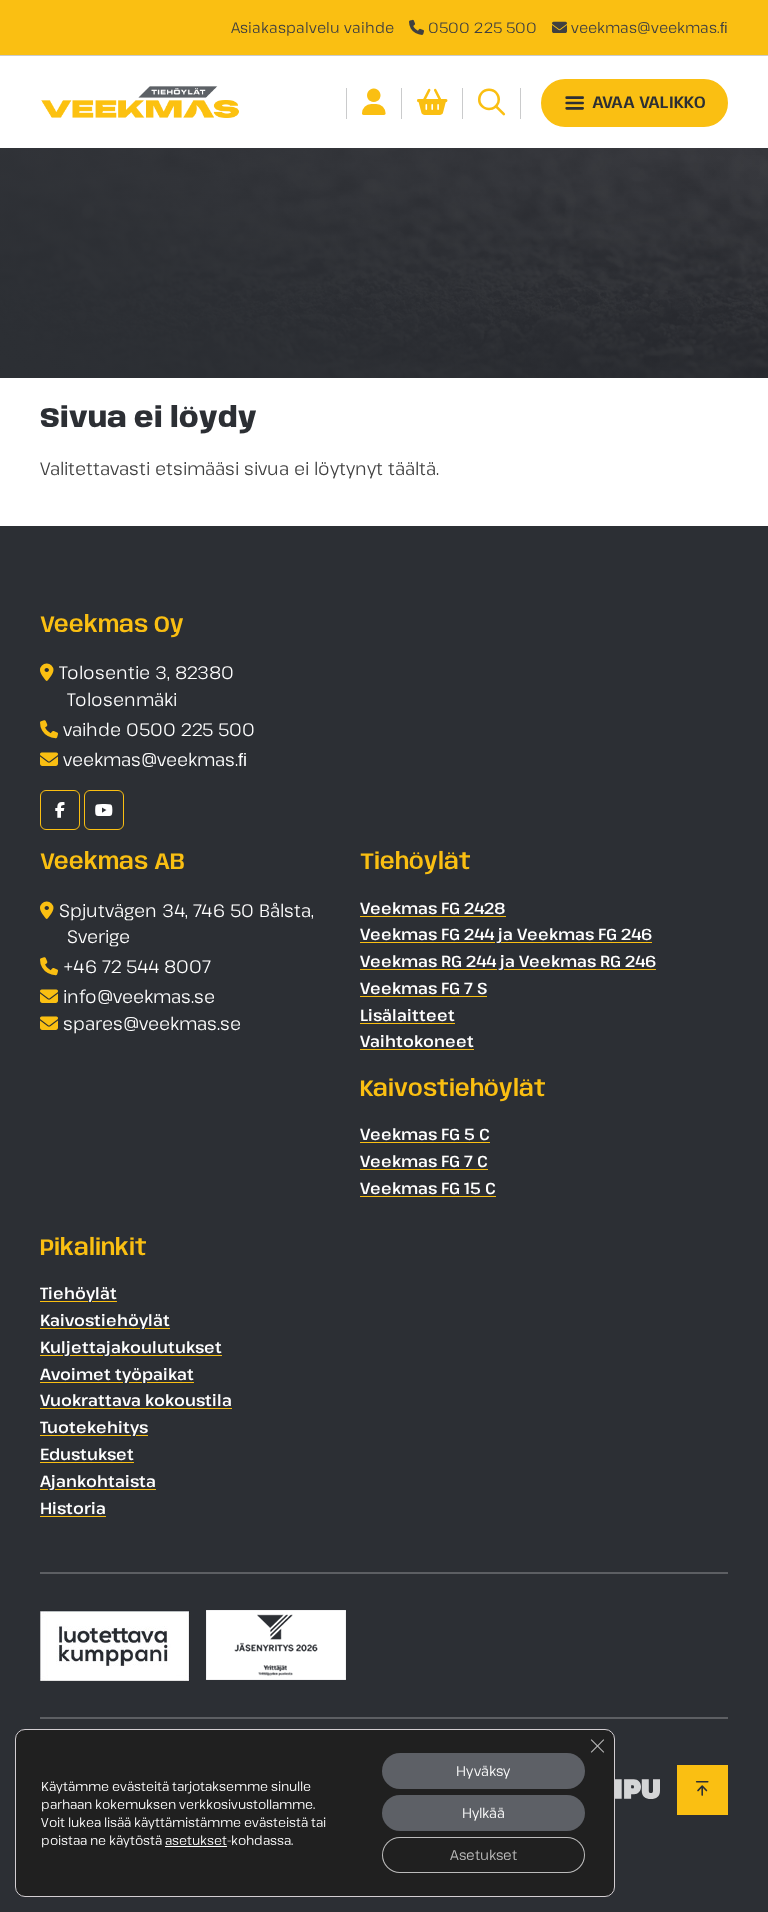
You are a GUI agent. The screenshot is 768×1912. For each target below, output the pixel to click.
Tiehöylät (78, 1293)
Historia (73, 1508)
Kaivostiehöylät (105, 1320)
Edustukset (87, 1454)
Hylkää (483, 1812)
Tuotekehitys (94, 1427)
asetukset (196, 1840)
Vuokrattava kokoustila (136, 1400)
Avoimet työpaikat (117, 1374)
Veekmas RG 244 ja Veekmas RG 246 (508, 961)
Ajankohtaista (98, 1481)
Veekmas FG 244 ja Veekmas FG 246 (506, 934)
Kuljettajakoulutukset (131, 1347)
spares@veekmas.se (152, 1023)
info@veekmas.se (139, 996)
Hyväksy (483, 1770)
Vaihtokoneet (417, 1041)
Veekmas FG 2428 (433, 908)
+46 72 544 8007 (137, 966)
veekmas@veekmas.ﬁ (649, 27)
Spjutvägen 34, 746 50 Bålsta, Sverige (186, 923)
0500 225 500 (482, 27)
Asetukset (483, 1854)
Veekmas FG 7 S (423, 988)
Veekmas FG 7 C (424, 1161)
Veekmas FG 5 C (425, 1134)
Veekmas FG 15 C (428, 1188)
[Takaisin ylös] (702, 1790)
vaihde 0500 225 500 (159, 729)
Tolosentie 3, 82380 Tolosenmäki (146, 685)
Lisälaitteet (407, 1015)
